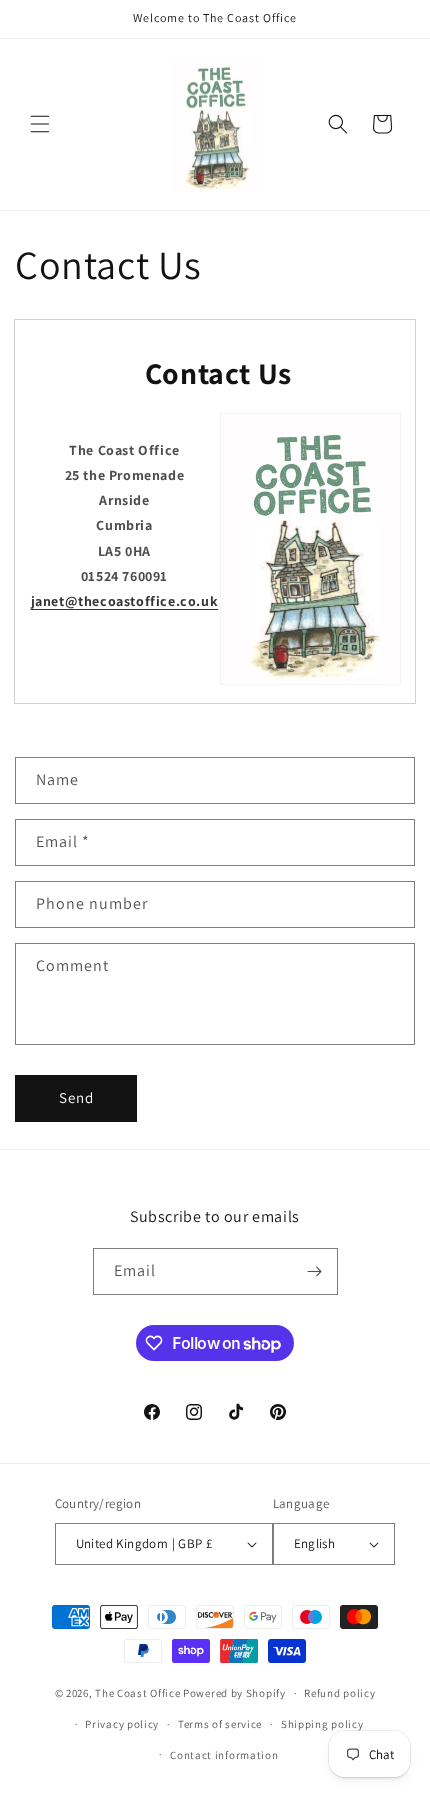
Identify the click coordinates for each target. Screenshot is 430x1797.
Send (76, 1097)
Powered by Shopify (234, 1693)
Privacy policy (122, 1724)
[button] (40, 124)
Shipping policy (322, 1724)
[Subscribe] (315, 1271)
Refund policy (339, 1693)
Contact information (224, 1755)
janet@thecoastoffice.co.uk (125, 601)
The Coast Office (137, 1693)
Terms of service (220, 1724)
